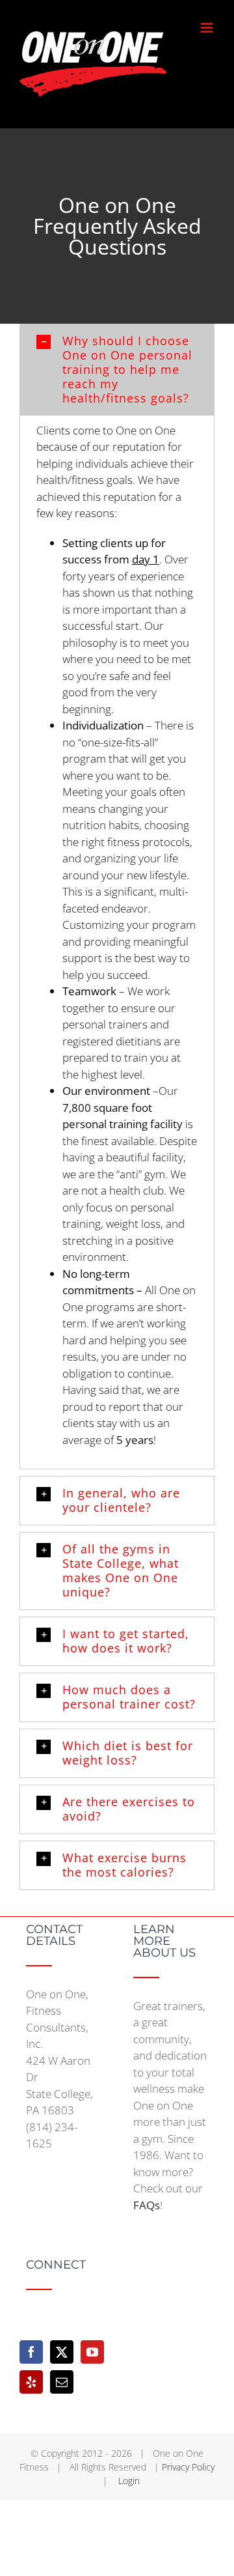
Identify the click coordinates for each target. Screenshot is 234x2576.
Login (129, 2481)
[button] (117, 370)
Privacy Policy (188, 2467)
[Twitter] (62, 2352)
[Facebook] (31, 2352)
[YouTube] (92, 2352)
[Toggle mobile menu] (208, 28)
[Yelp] (31, 2382)
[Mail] (62, 2382)
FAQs (147, 2205)
